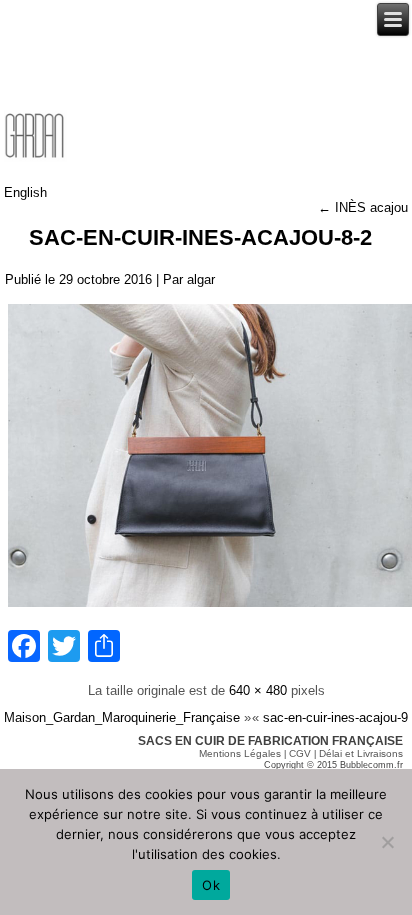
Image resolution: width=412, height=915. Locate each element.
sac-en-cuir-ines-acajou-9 (335, 717)
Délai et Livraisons (361, 753)
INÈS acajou (363, 207)
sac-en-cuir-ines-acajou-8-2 (200, 237)
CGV (300, 753)
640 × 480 (258, 690)
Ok (211, 885)
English (25, 192)
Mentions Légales (240, 753)
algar (201, 279)
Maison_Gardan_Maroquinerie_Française (122, 717)
